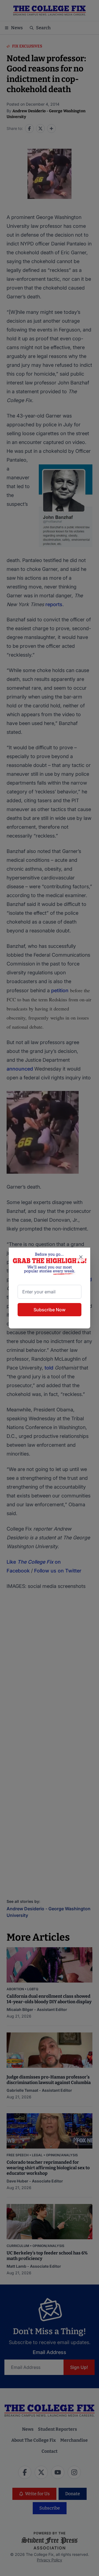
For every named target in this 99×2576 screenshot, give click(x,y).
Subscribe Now (50, 1310)
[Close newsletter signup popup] (81, 1257)
